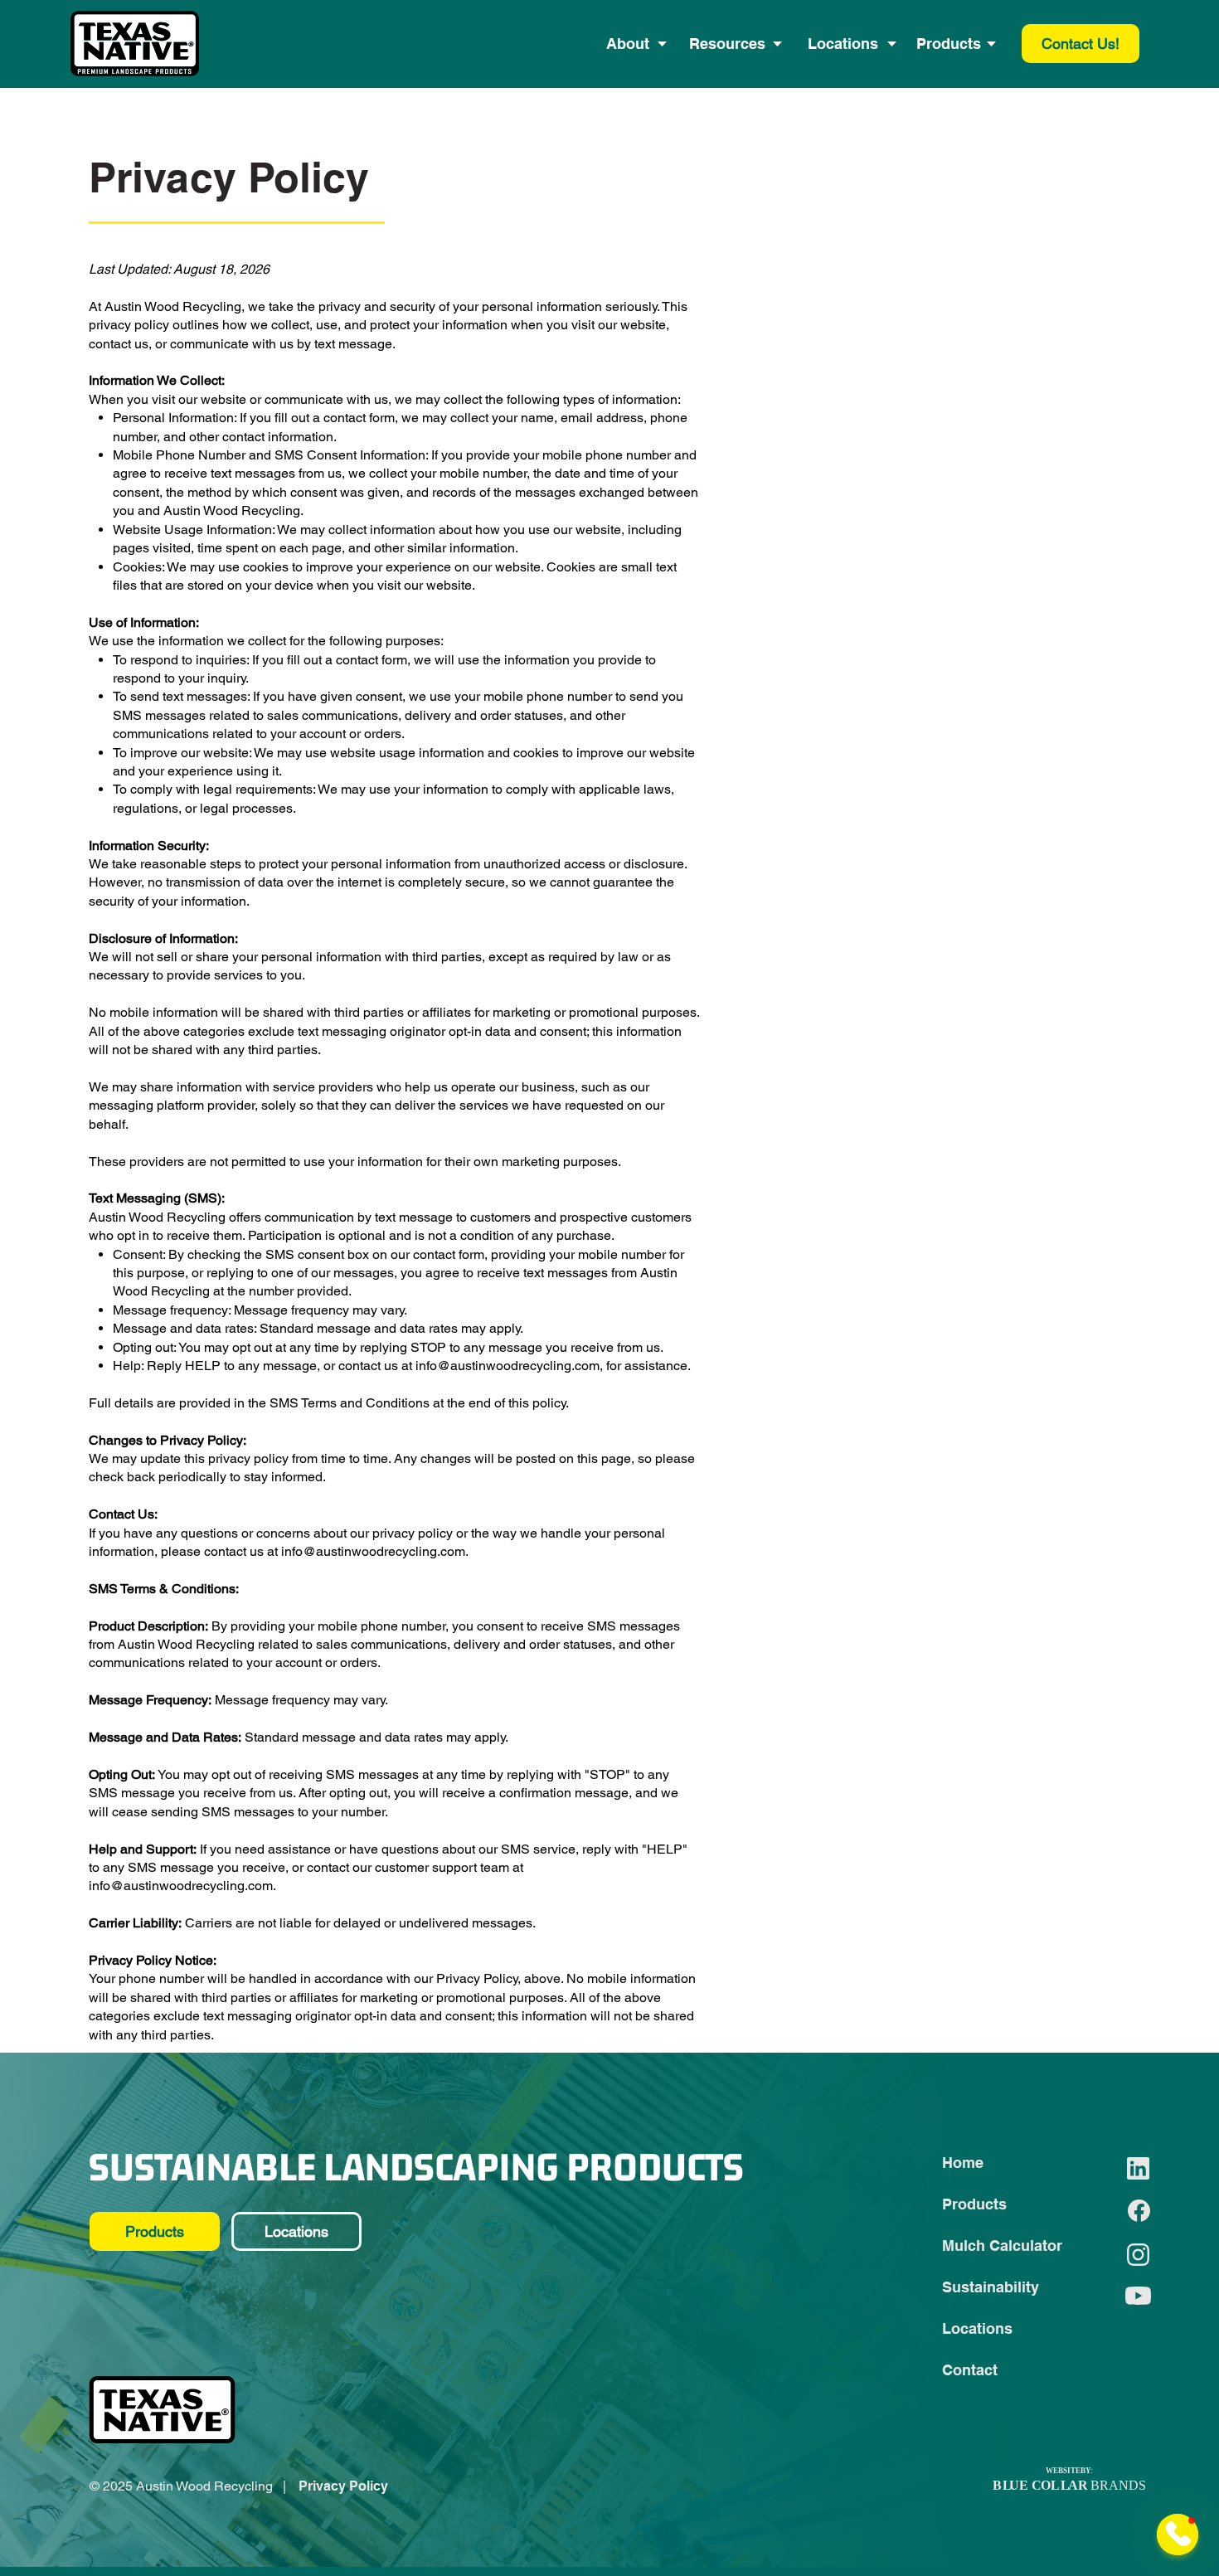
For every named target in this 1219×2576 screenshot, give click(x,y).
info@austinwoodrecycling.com (508, 1366)
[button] (628, 44)
